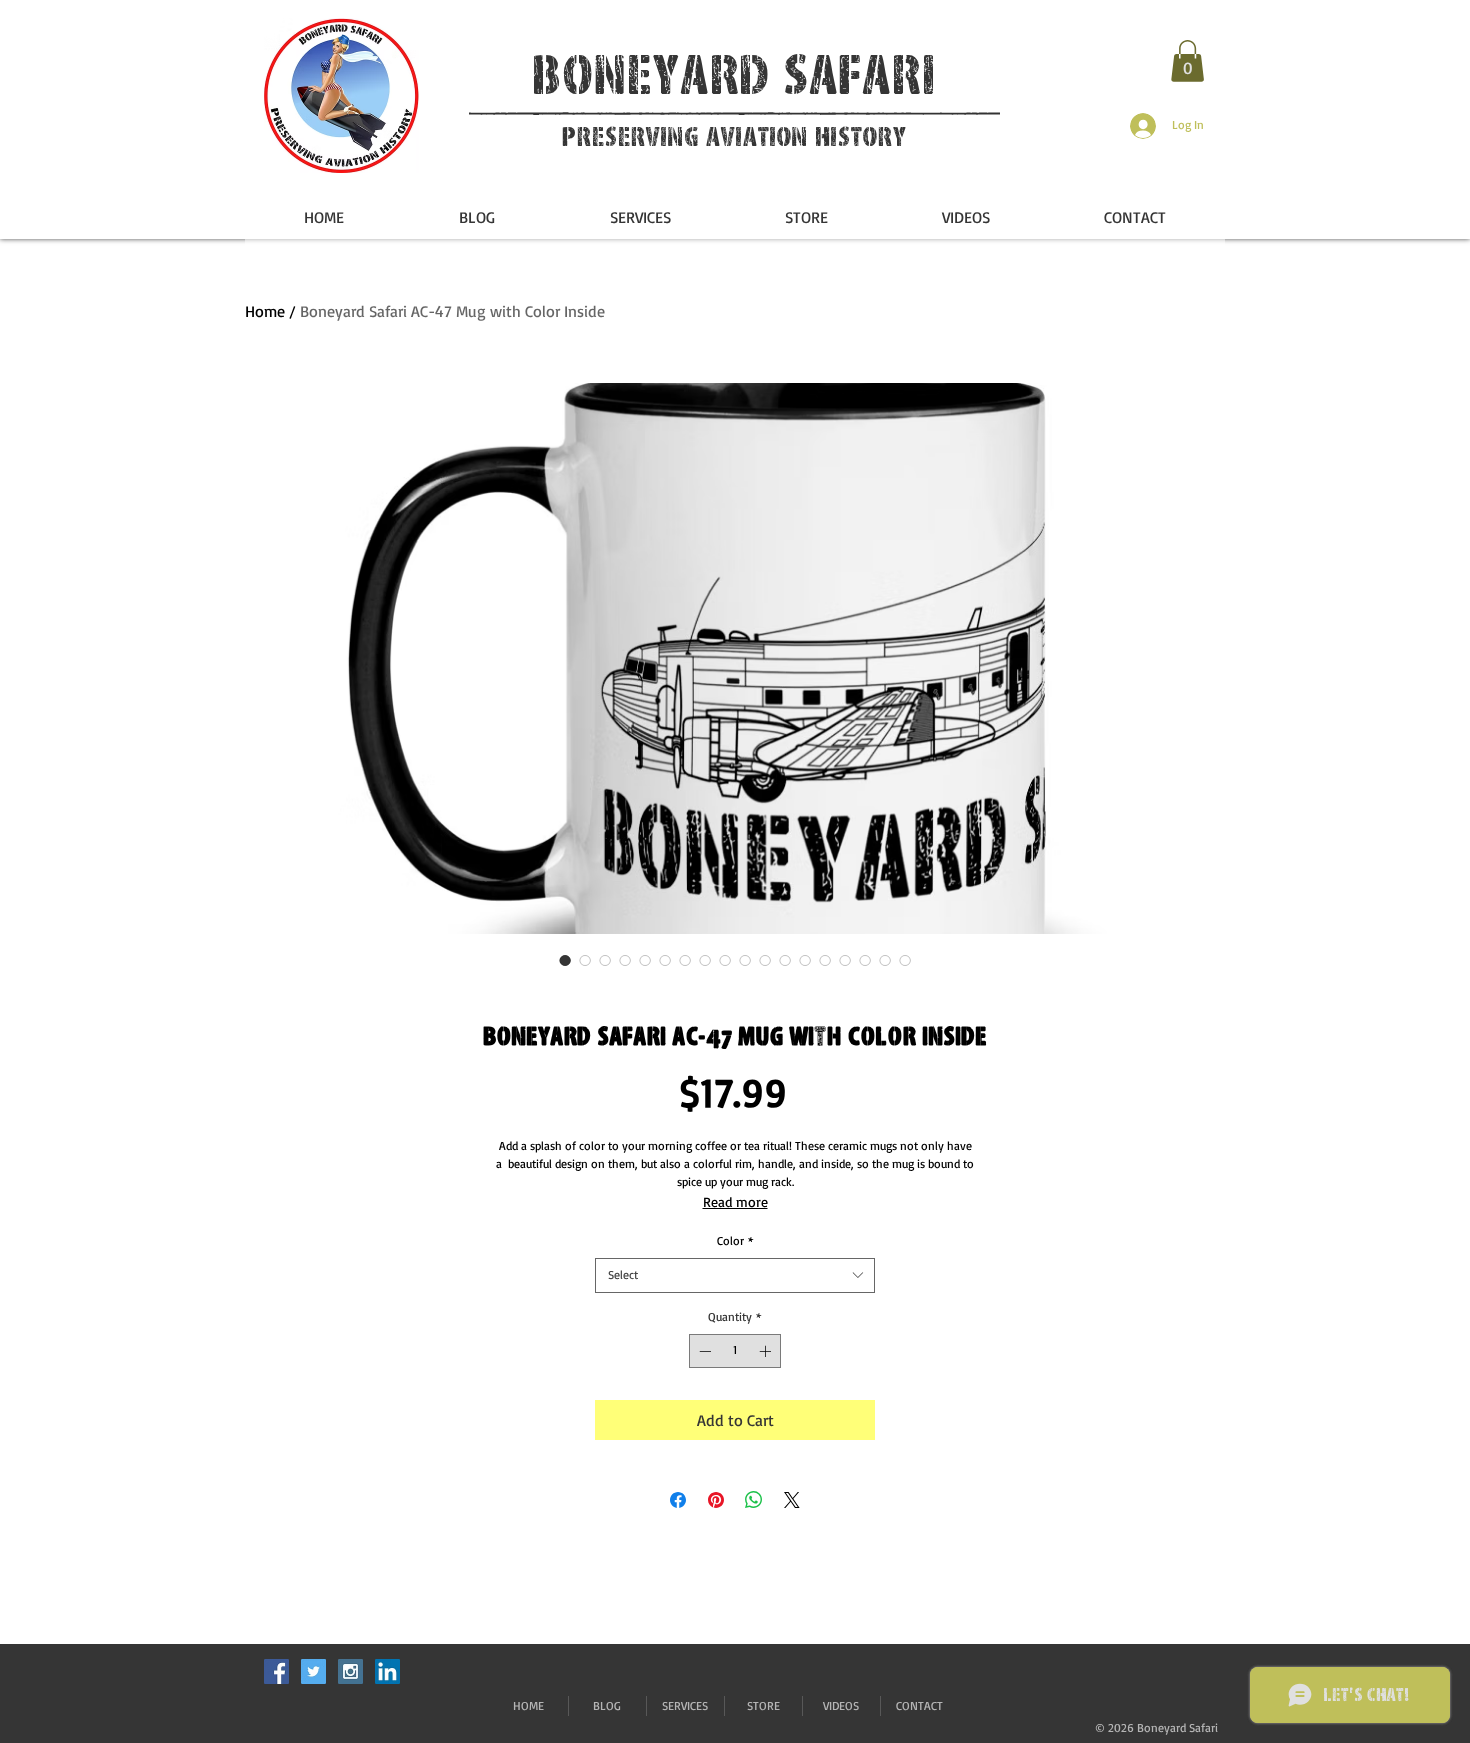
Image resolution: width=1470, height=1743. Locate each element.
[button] (1187, 61)
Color (735, 1240)
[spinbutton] (735, 1351)
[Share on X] (792, 1500)
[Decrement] (703, 1351)
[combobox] (735, 1275)
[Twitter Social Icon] (313, 1671)
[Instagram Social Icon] (350, 1671)
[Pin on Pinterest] (716, 1500)
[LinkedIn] (387, 1671)
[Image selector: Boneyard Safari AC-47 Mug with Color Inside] (565, 960)
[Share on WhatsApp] (754, 1500)
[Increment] (767, 1351)
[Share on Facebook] (678, 1500)
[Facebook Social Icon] (276, 1671)
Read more (735, 1201)
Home (265, 311)
